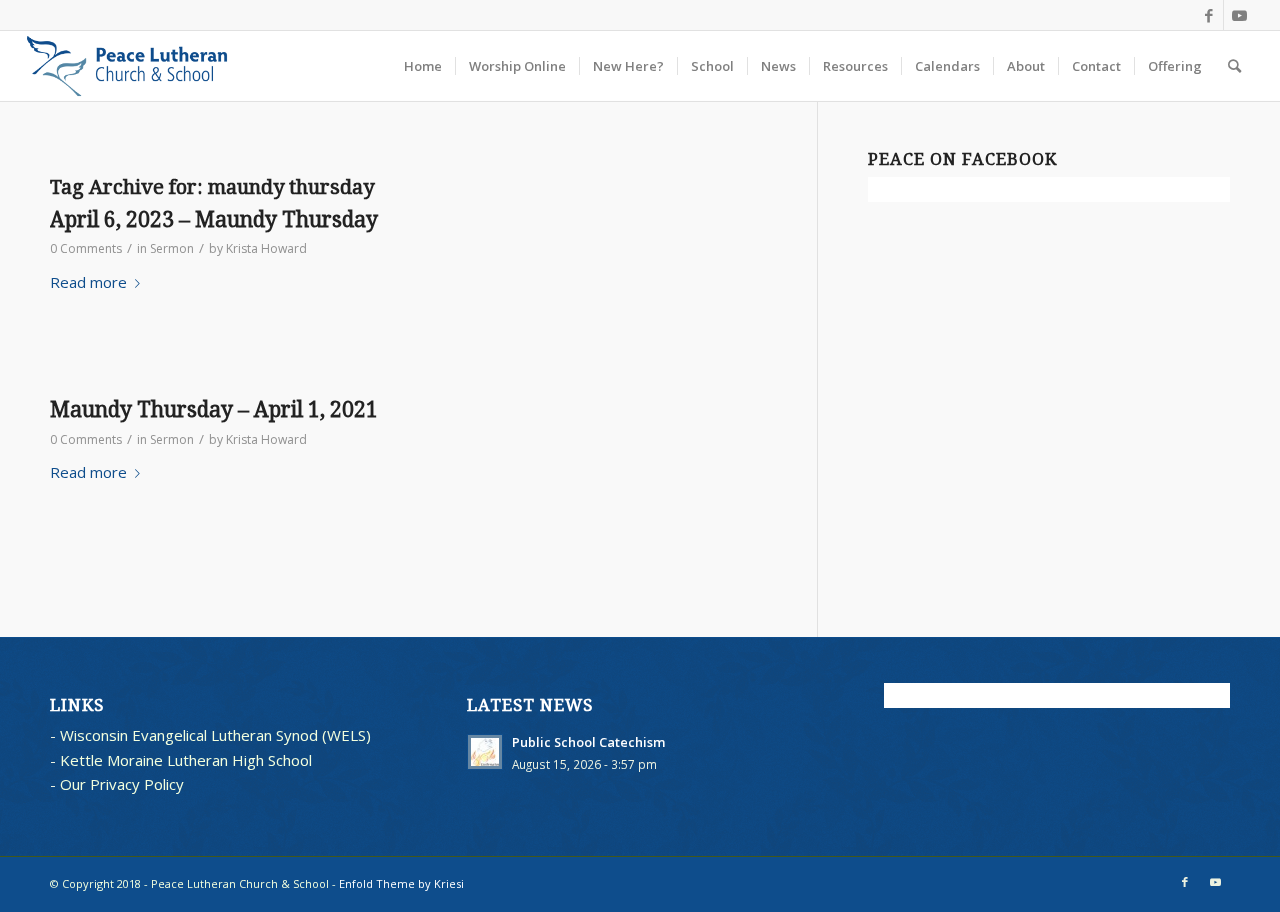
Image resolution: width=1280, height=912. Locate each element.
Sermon (172, 248)
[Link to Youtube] (1239, 15)
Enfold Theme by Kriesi (401, 883)
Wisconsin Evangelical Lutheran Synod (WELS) (215, 735)
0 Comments (86, 248)
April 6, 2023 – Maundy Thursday (214, 219)
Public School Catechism (589, 742)
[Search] (1234, 66)
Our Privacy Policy (122, 784)
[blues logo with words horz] (127, 66)
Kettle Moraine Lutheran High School (186, 760)
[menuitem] (423, 66)
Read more (88, 282)
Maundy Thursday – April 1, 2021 (214, 409)
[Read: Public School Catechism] (485, 752)
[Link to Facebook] (1208, 15)
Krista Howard (266, 248)
